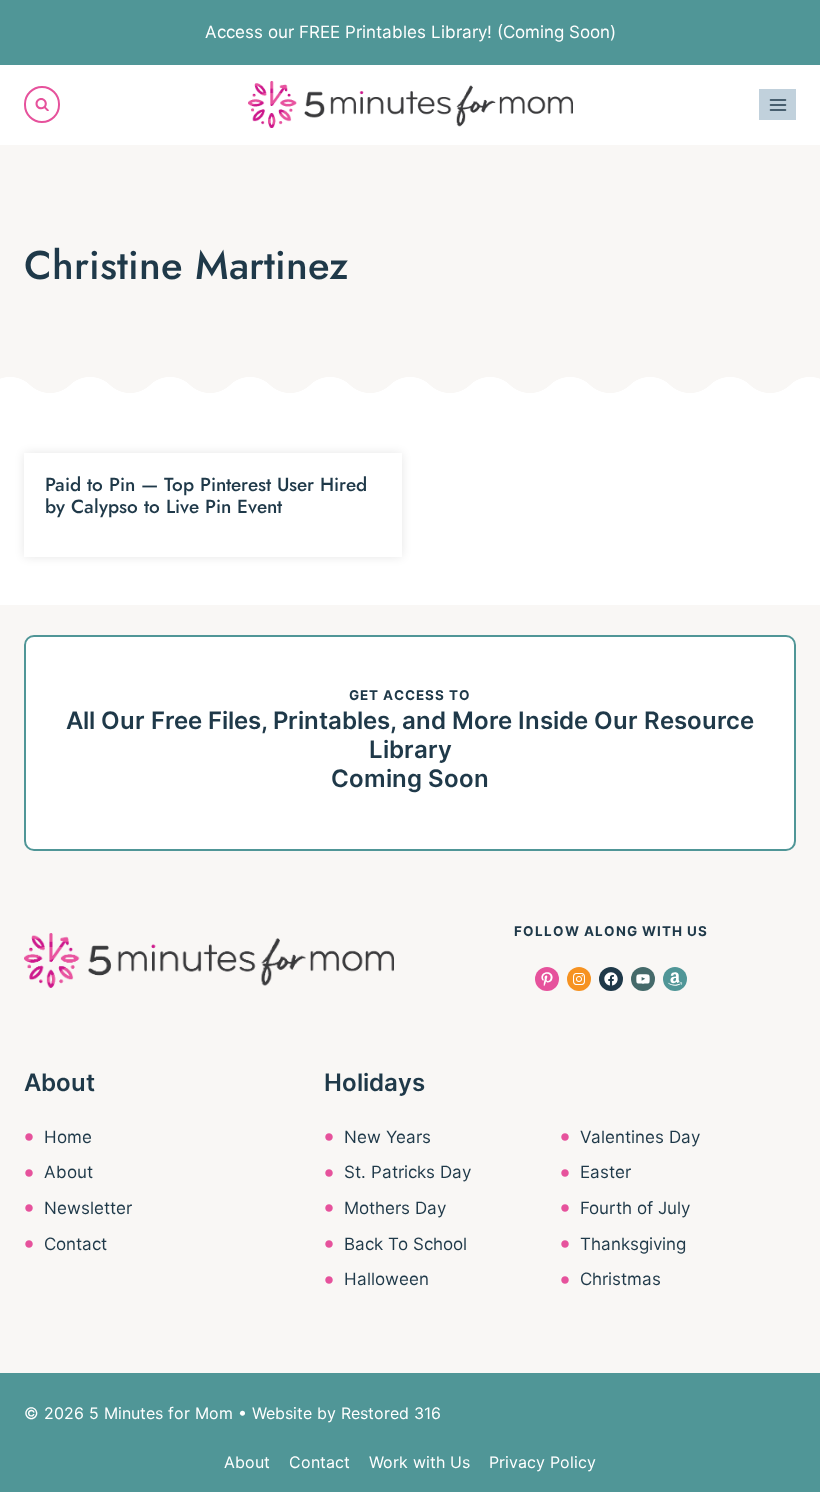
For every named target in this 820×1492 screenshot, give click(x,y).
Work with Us (419, 1462)
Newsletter (88, 1208)
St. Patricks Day (407, 1172)
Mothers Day (395, 1208)
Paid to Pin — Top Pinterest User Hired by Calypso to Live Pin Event (206, 496)
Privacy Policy (542, 1462)
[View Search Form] (42, 104)
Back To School (405, 1244)
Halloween (386, 1279)
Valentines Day (640, 1137)
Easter (605, 1172)
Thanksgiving (633, 1244)
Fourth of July (635, 1208)
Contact (75, 1244)
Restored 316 (391, 1413)
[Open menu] (777, 104)
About (68, 1172)
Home (68, 1137)
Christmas (620, 1279)
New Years (387, 1137)
